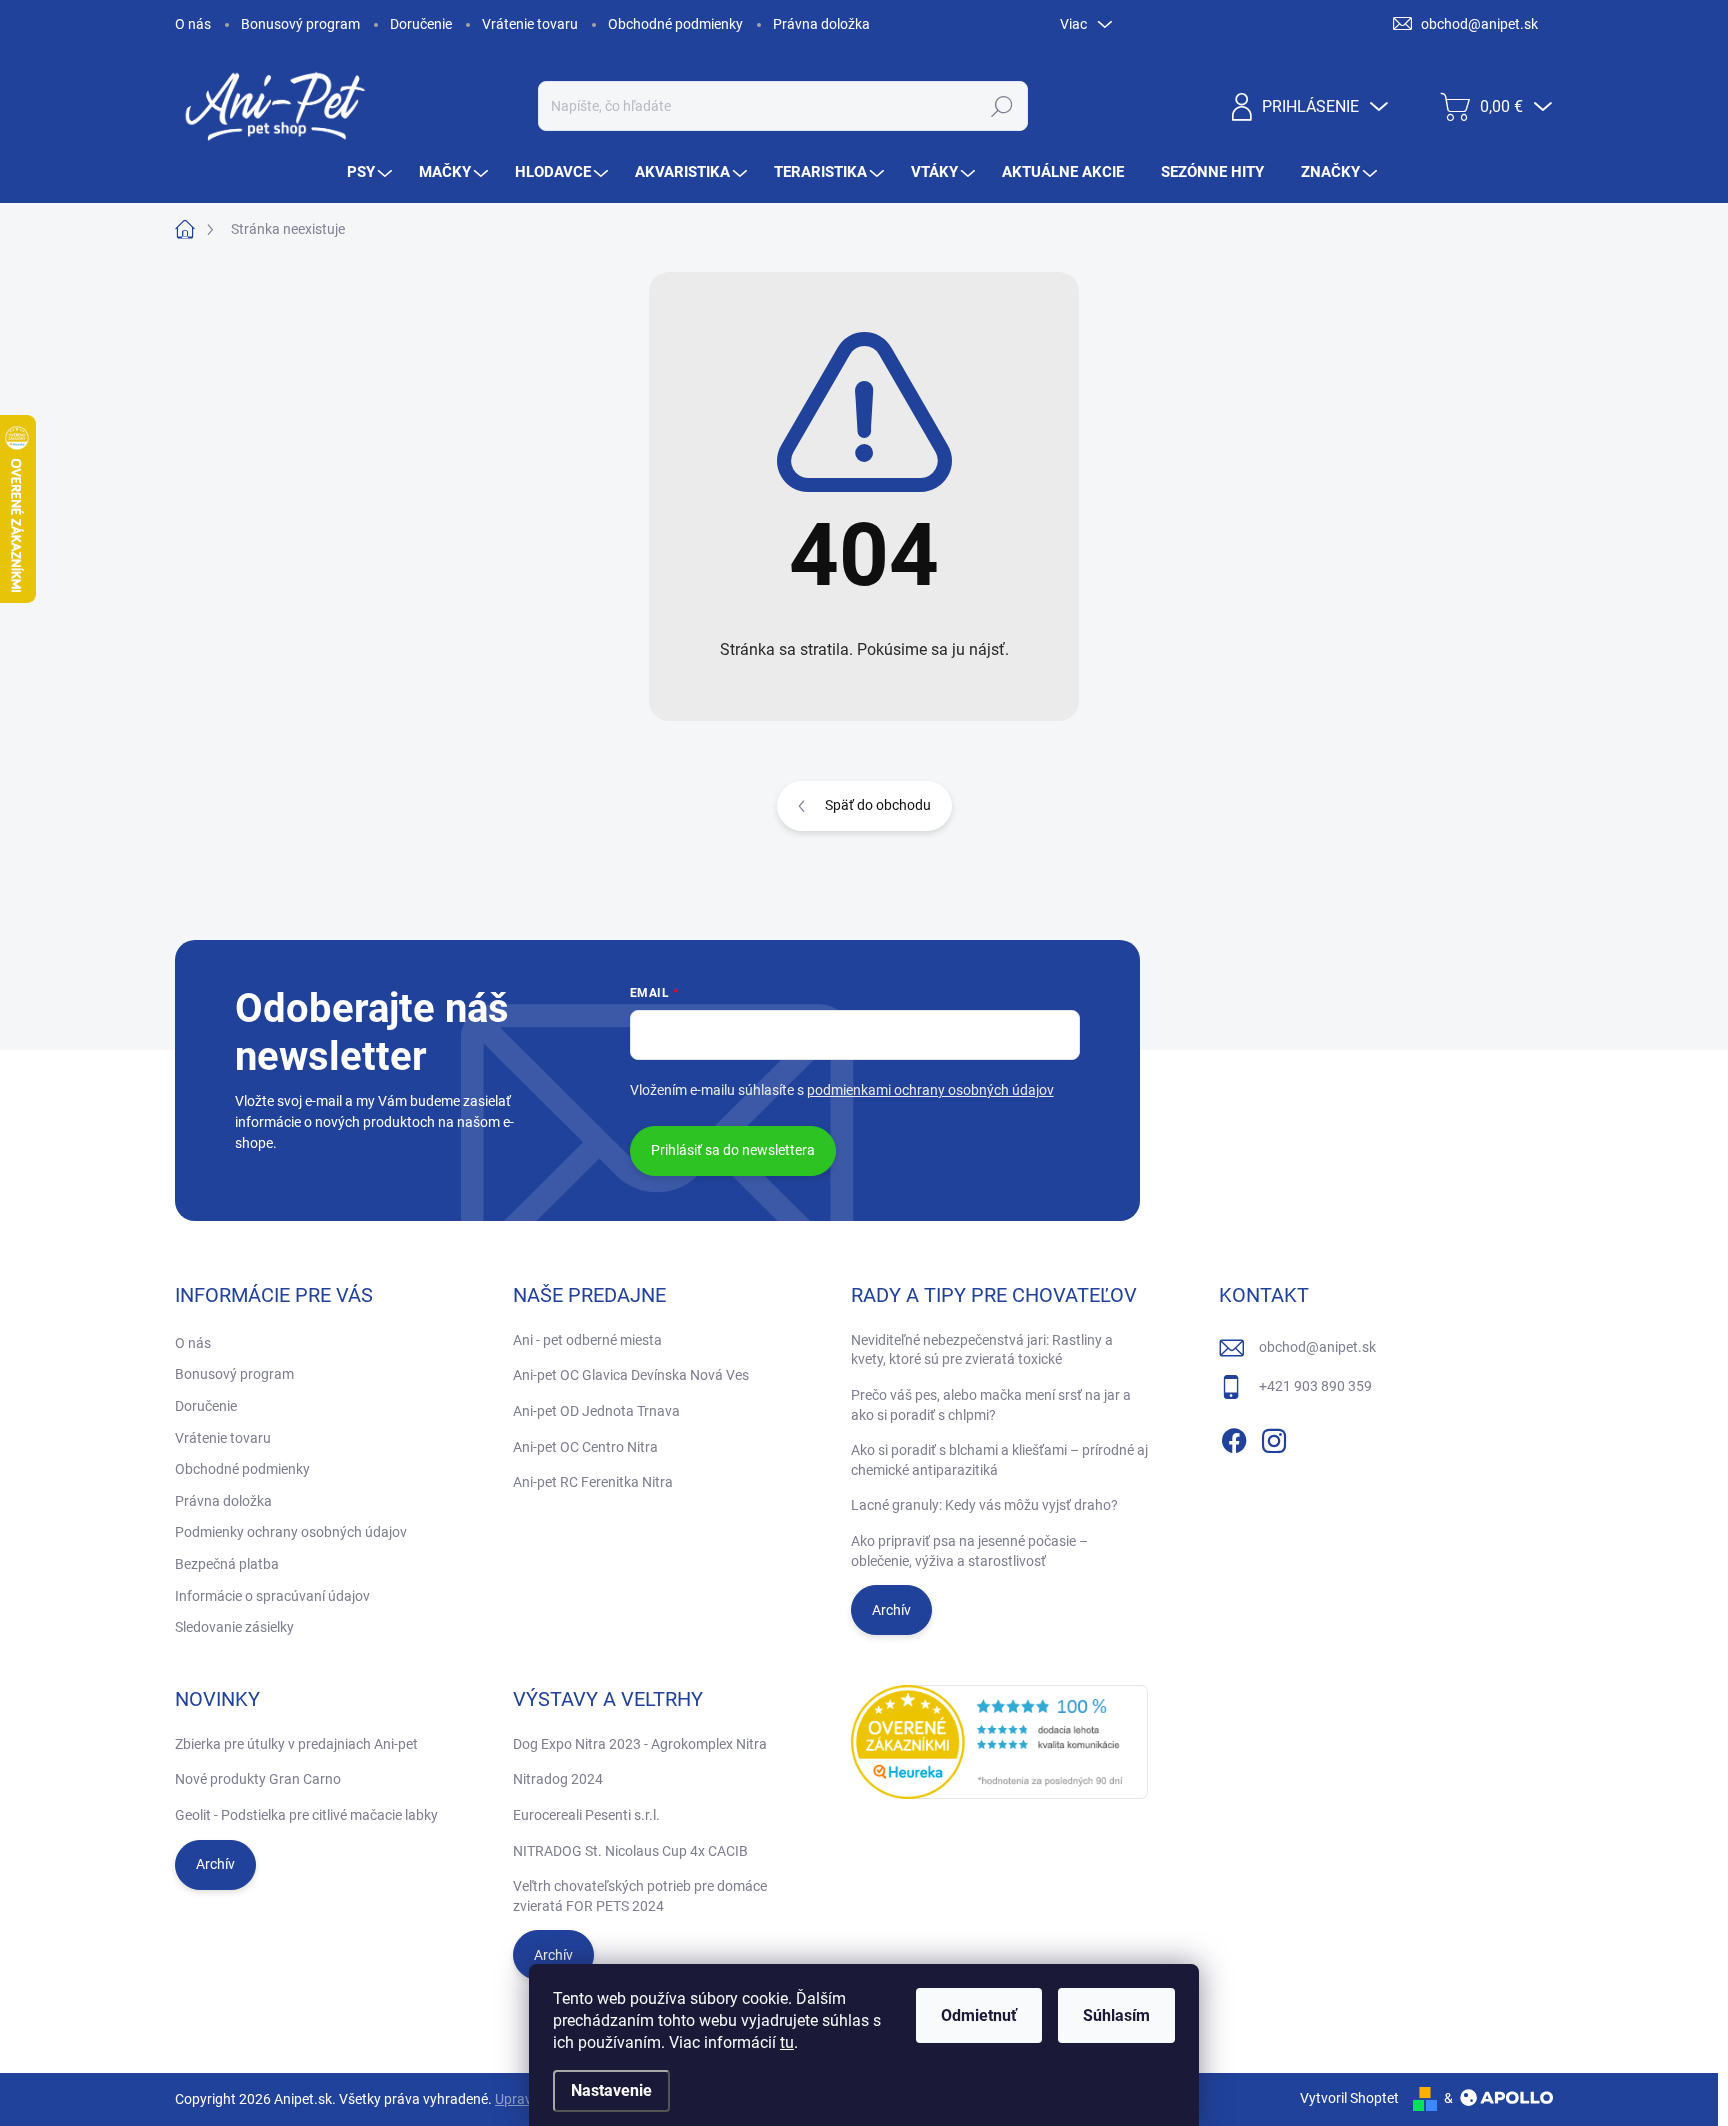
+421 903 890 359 (1315, 1386)
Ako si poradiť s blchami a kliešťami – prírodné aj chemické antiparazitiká (999, 1460)
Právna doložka (821, 24)
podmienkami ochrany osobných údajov (930, 1090)
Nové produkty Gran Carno (258, 1779)
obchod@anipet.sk (1317, 1347)
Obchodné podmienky (675, 24)
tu (787, 2042)
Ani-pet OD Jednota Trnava (596, 1411)
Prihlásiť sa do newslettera (733, 1150)
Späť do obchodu (878, 805)
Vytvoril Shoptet (1349, 2098)
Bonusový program (300, 24)
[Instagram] (1274, 1437)
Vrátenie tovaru (530, 24)
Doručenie (421, 24)
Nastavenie (611, 2090)
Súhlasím (1116, 2015)
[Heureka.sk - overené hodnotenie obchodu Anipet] (1000, 1742)
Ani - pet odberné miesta (587, 1340)
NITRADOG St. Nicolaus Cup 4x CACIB (630, 1851)
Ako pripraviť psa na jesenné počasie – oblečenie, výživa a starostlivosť (969, 1551)
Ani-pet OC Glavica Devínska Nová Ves (631, 1375)
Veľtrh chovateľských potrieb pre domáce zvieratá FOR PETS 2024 (640, 1896)
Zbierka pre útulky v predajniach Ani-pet (296, 1744)
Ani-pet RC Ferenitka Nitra (593, 1482)
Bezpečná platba (227, 1564)
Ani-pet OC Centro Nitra (585, 1447)
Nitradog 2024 (558, 1779)
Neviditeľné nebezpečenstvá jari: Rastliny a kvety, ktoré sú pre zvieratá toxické (982, 1350)
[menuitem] (372, 172)
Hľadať (1001, 106)
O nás (193, 24)
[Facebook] (1234, 1437)
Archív (891, 1610)
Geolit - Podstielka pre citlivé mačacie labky (306, 1815)
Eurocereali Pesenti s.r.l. (586, 1815)
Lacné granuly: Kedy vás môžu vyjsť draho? (984, 1505)
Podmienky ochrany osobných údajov (291, 1532)
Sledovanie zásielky (234, 1627)
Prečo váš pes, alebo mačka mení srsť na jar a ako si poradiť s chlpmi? (991, 1405)
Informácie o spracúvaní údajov (272, 1596)
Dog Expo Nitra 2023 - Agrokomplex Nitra (640, 1744)
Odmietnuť (979, 2015)
